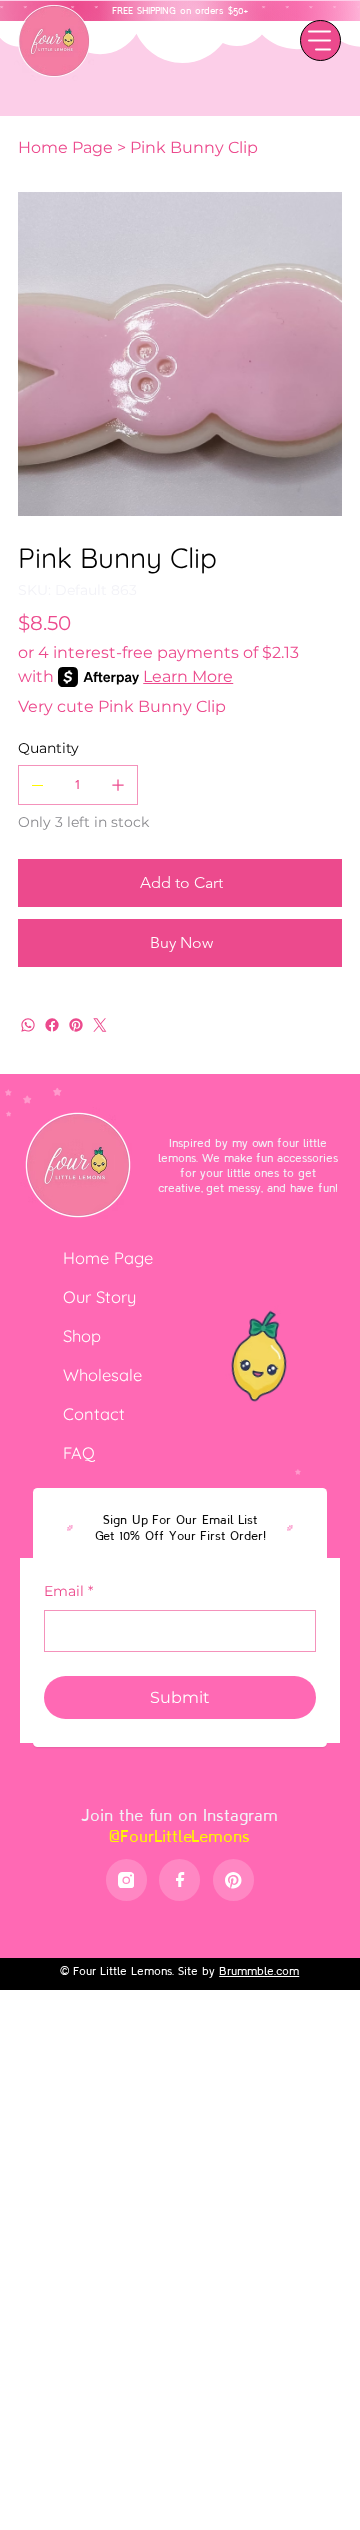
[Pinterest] (76, 1025)
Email (68, 1591)
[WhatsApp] (28, 1025)
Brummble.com (259, 1970)
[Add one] (118, 785)
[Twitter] (100, 1025)
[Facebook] (52, 1025)
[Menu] (320, 40)
